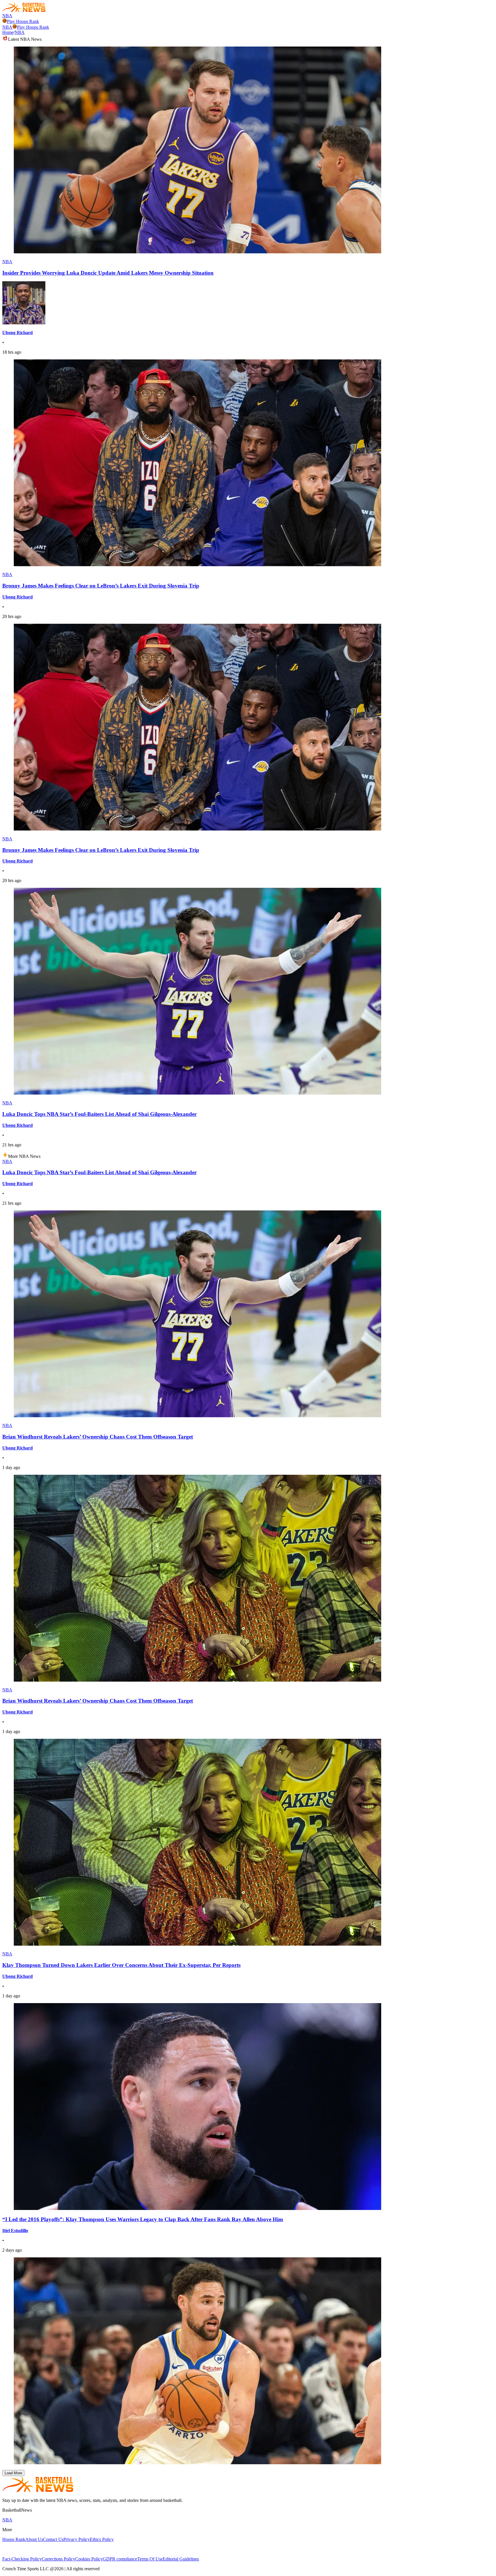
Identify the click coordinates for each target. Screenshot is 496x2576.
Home (8, 32)
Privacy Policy (77, 2539)
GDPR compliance (120, 2559)
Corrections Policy (58, 2559)
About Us (34, 2539)
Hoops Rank (14, 2539)
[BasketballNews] (24, 10)
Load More (13, 2473)
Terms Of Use (150, 2559)
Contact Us (53, 2539)
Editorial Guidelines (181, 2559)
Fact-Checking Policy (22, 2559)
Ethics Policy (102, 2539)
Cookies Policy (89, 2559)
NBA (7, 16)
